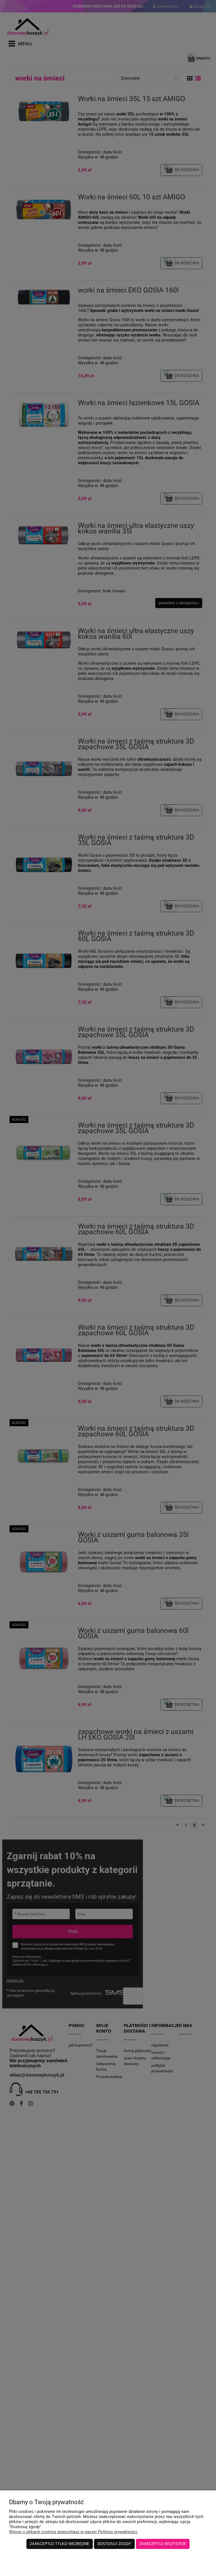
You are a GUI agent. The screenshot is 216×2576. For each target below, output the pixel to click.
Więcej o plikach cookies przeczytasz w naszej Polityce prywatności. (74, 2532)
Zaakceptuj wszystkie (163, 2544)
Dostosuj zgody (114, 2544)
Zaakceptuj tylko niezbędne (60, 2544)
